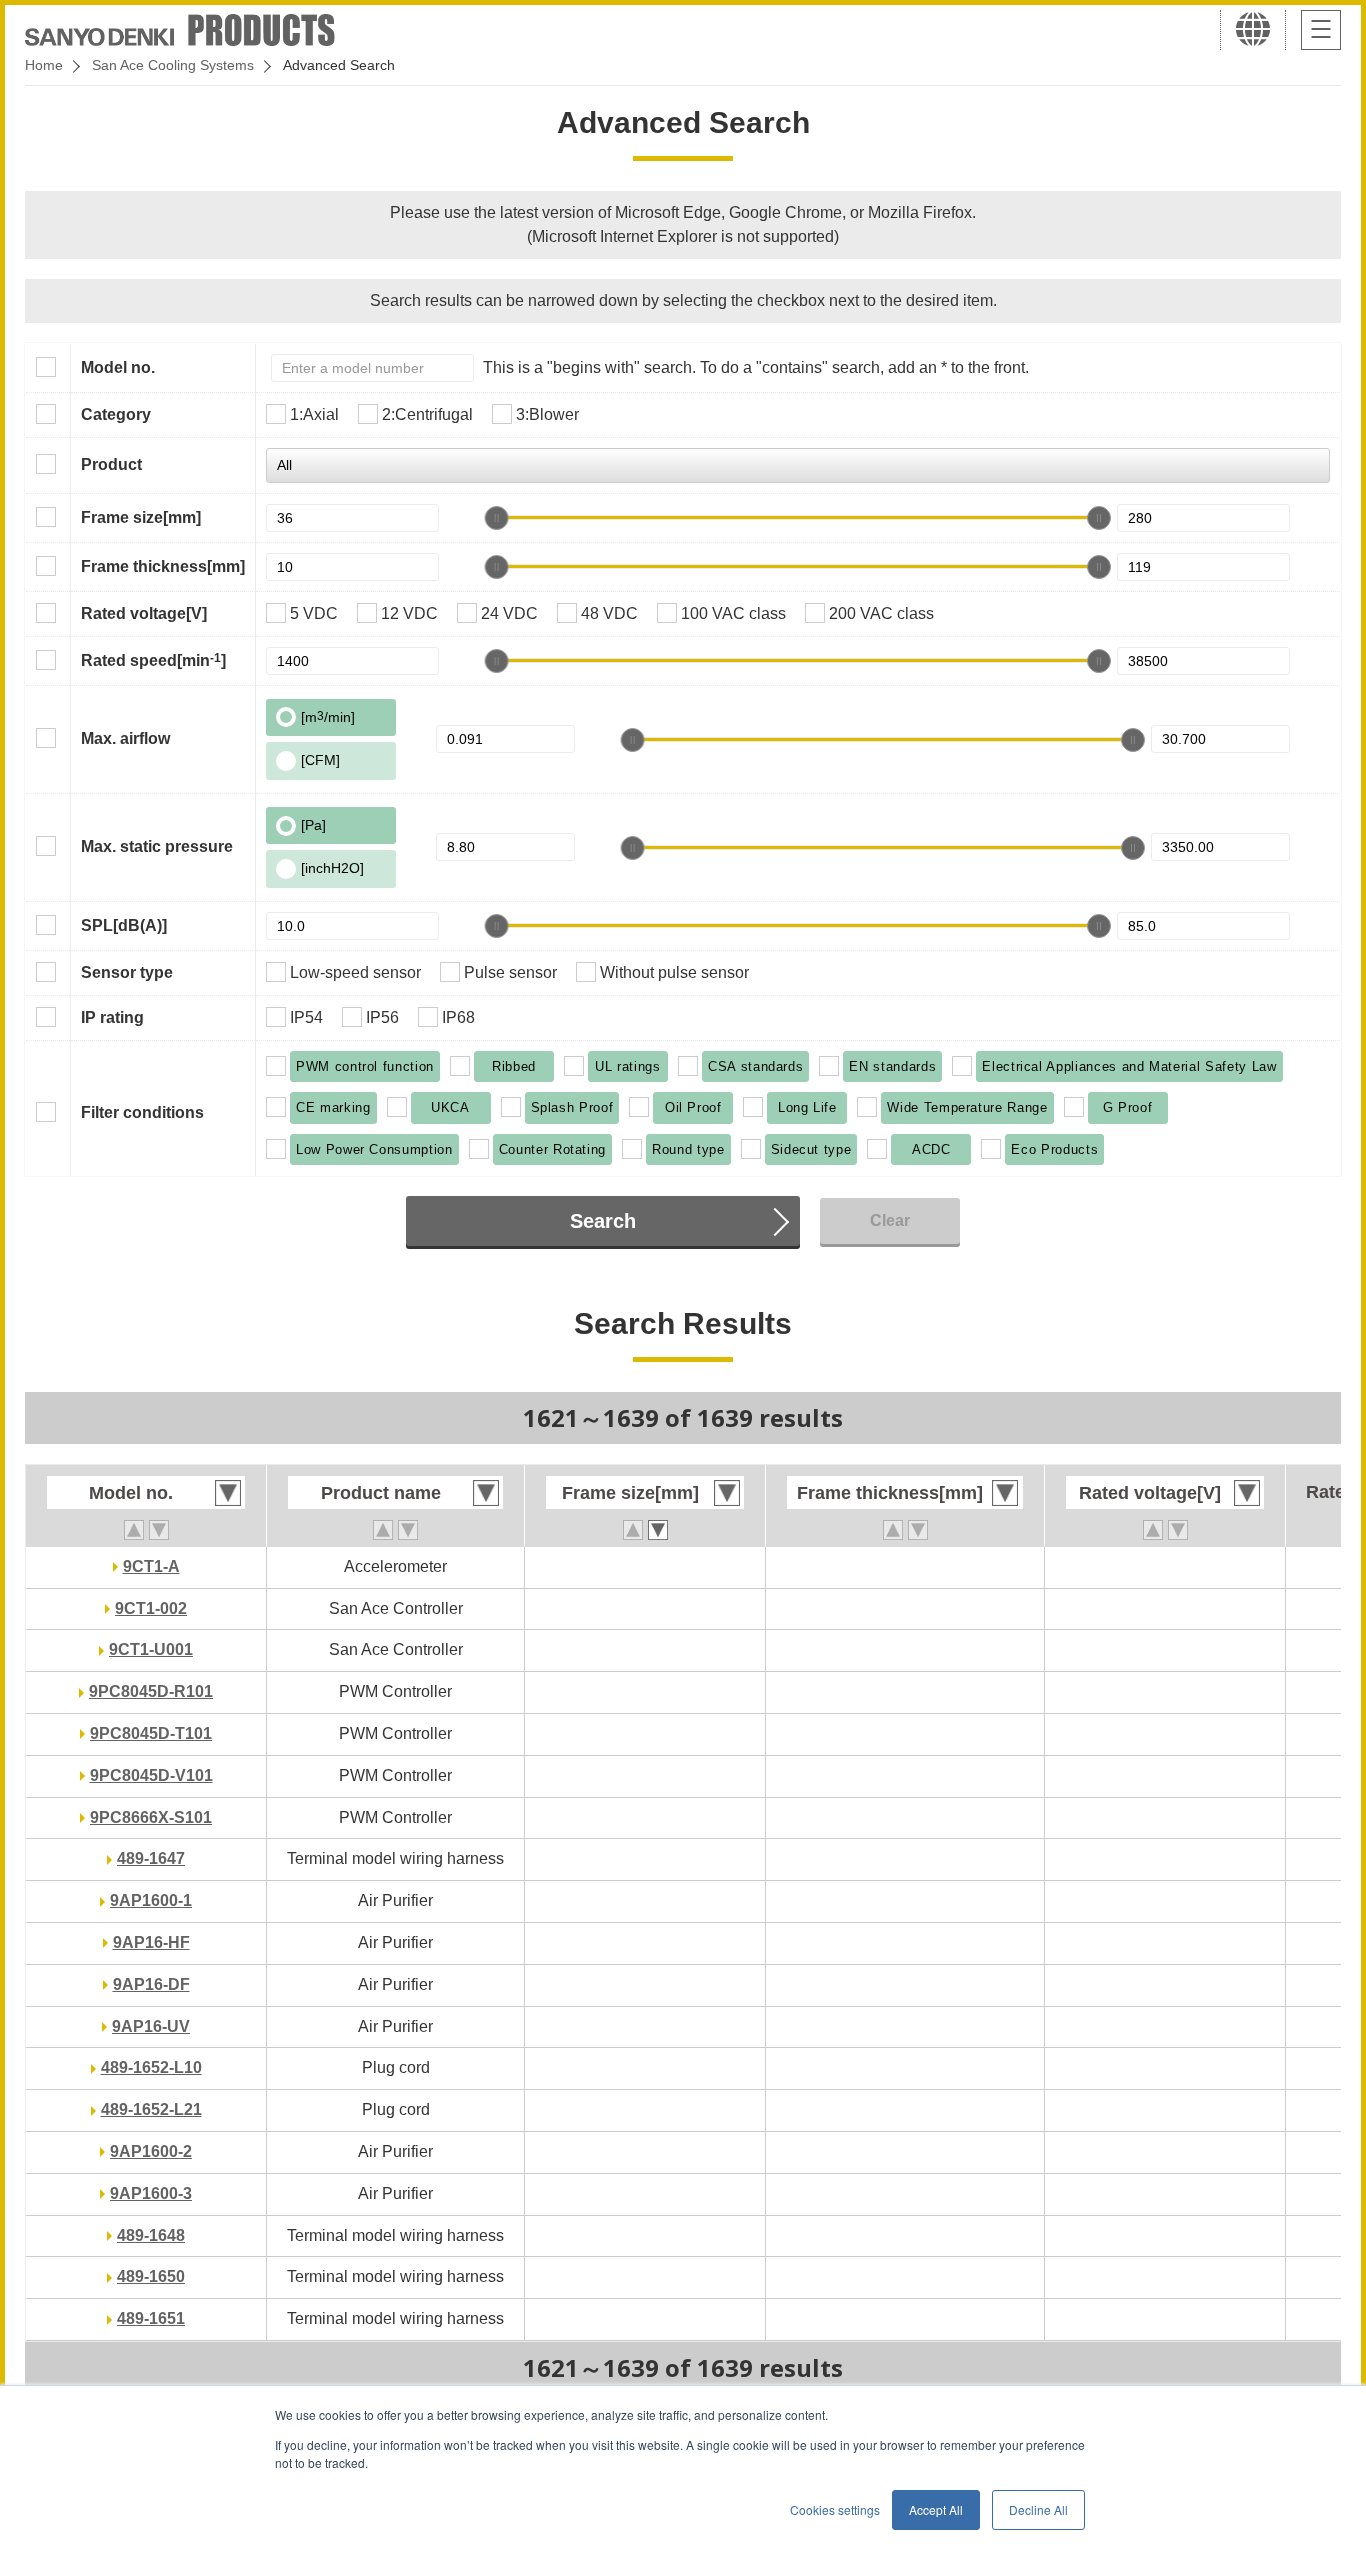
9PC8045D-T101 (151, 1733)
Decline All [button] (1038, 2509)
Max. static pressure (157, 846)
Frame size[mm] (141, 517)
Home (44, 65)
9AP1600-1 (151, 1900)
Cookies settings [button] (835, 2509)
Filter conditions (142, 1112)
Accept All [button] (936, 2509)
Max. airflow (125, 738)
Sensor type (127, 972)
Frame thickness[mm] (163, 566)
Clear (890, 1220)
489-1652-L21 (151, 2109)
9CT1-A (151, 1566)
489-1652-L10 (151, 2067)
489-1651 (151, 2318)
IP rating (112, 1017)
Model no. (118, 367)
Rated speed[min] (153, 660)
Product (111, 464)
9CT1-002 (151, 1608)
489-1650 (151, 2276)
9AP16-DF (151, 1984)
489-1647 (151, 1858)
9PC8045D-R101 (151, 1691)
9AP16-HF (151, 1942)
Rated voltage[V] (144, 613)
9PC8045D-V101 (151, 1775)
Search (603, 1221)
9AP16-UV (151, 2026)
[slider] (497, 518)
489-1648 (151, 2235)
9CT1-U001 (151, 1649)
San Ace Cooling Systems (173, 65)
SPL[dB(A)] (124, 925)
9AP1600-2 (151, 2151)
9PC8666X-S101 (151, 1817)
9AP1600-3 (151, 2193)
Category (116, 414)
